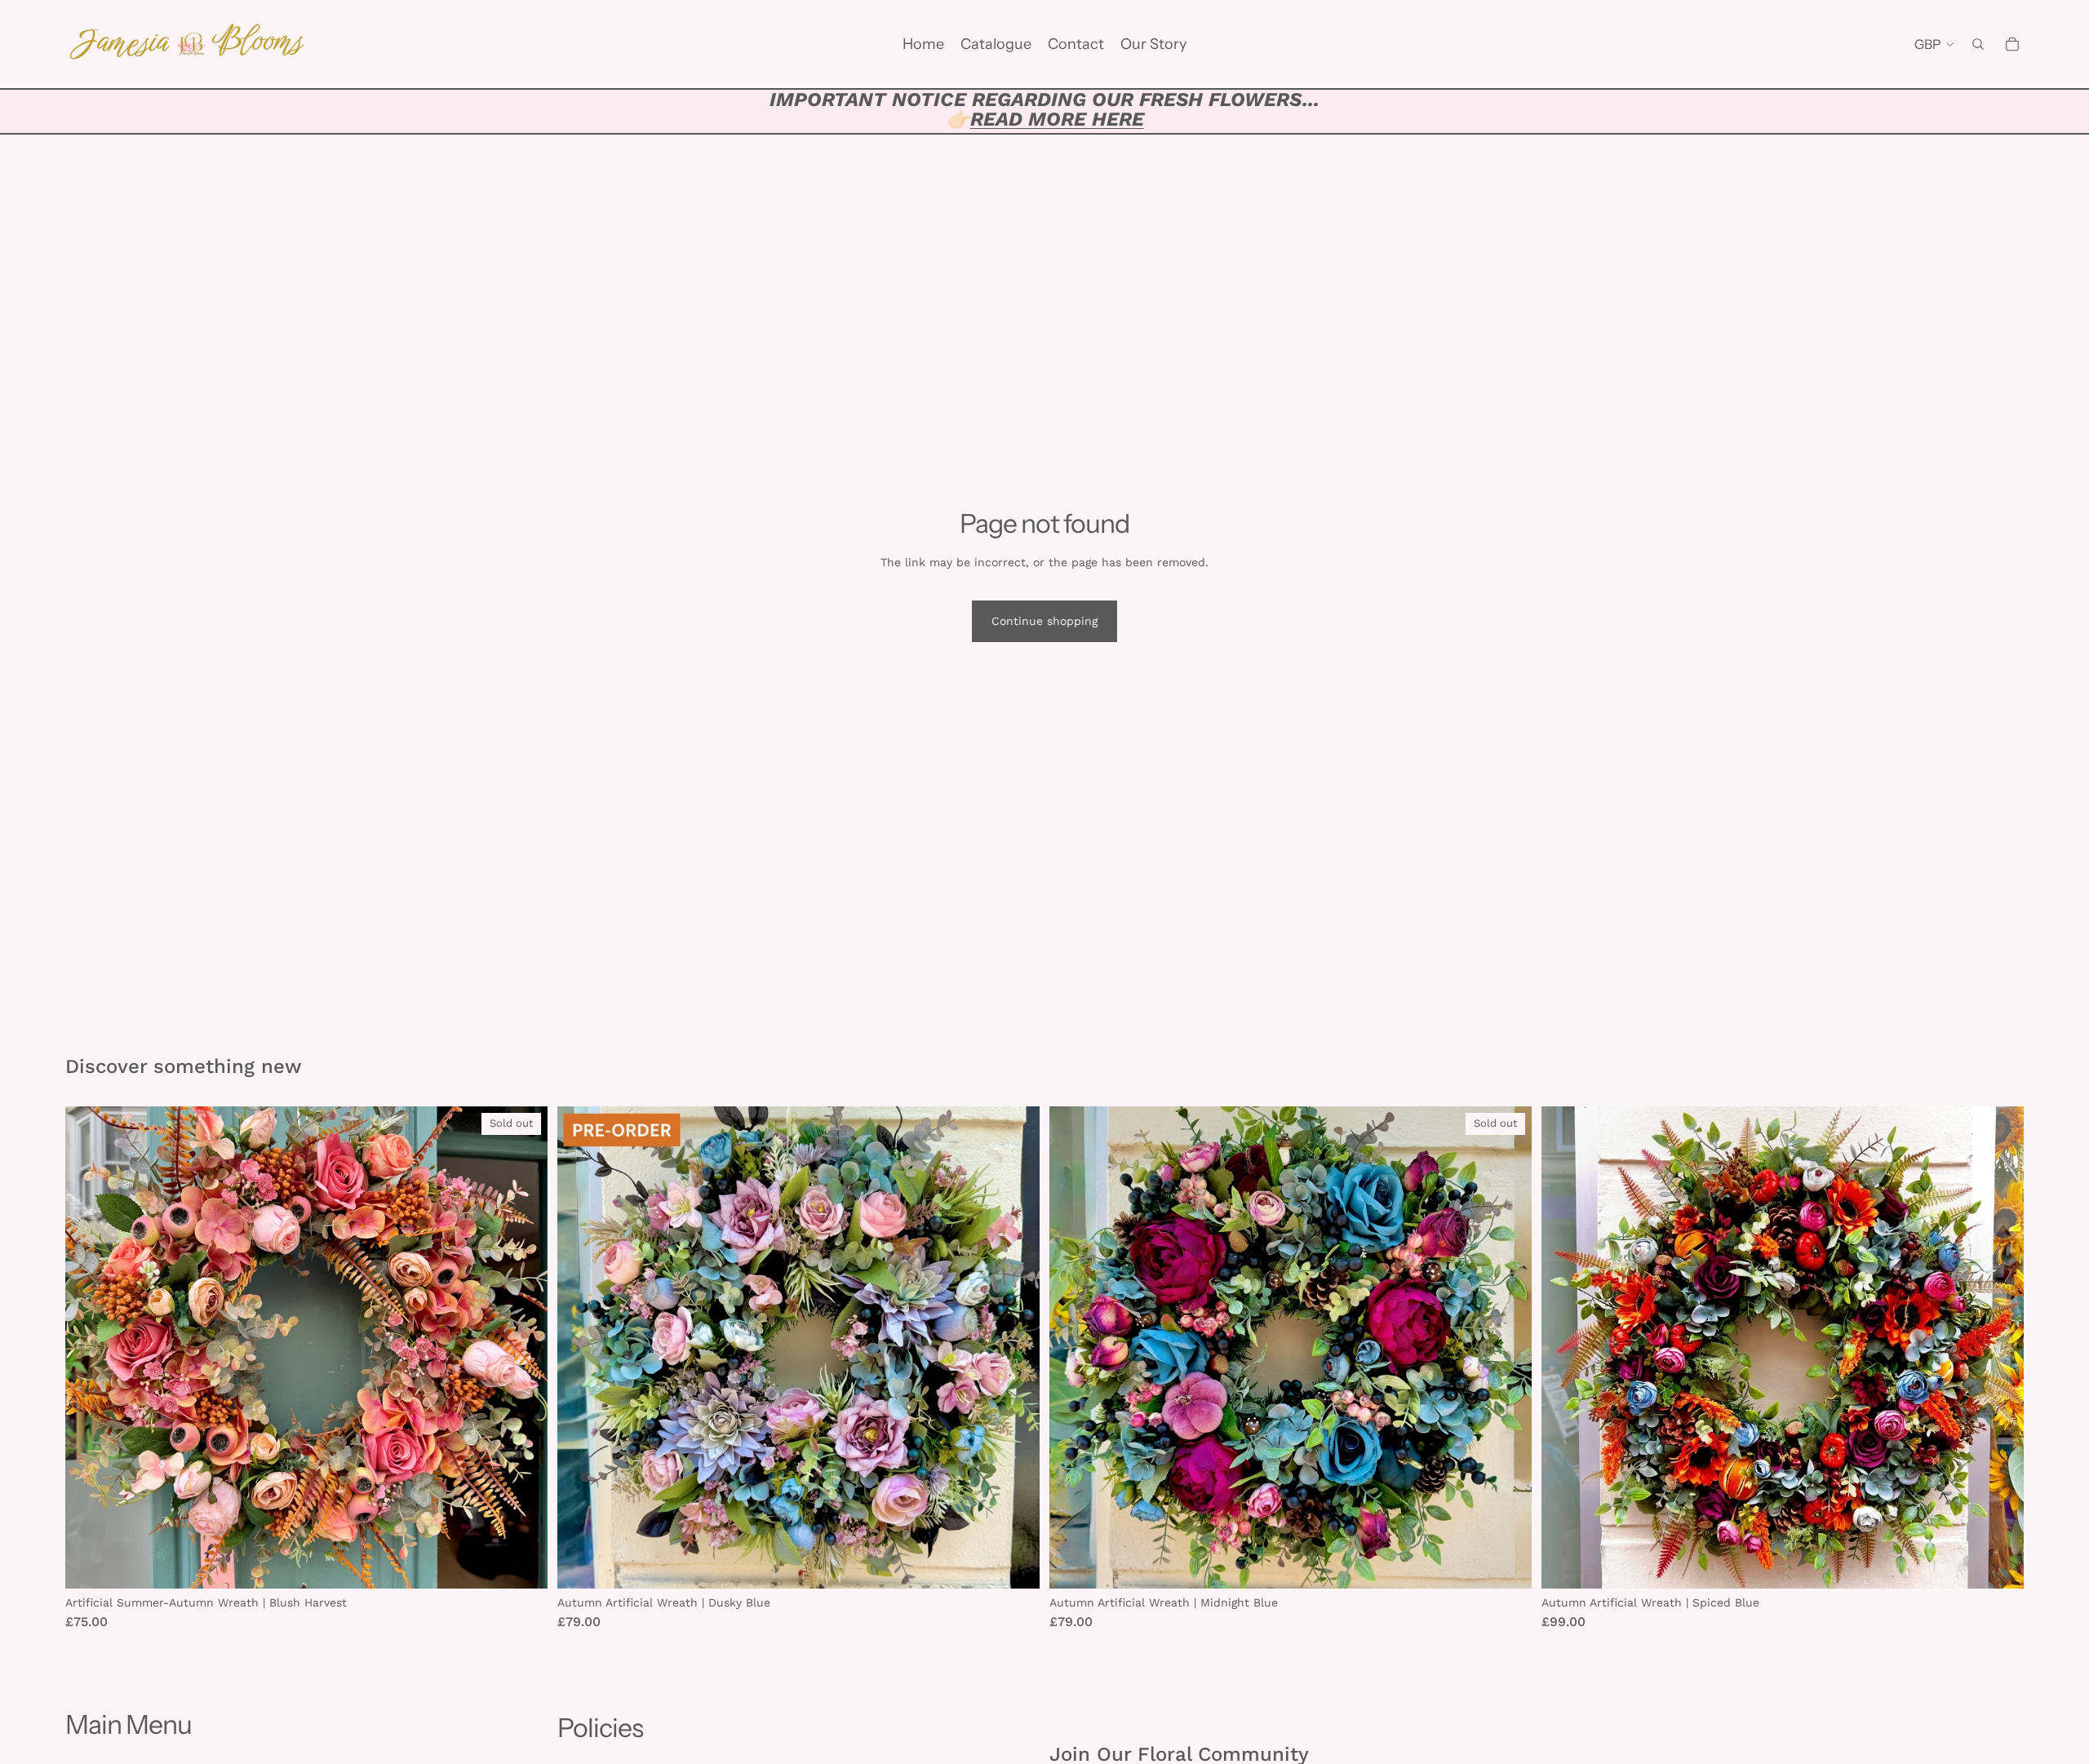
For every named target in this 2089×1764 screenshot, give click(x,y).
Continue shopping (1044, 621)
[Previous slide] (1074, 1348)
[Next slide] (1507, 1348)
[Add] (1014, 1564)
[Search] (1978, 44)
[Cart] (2012, 44)
